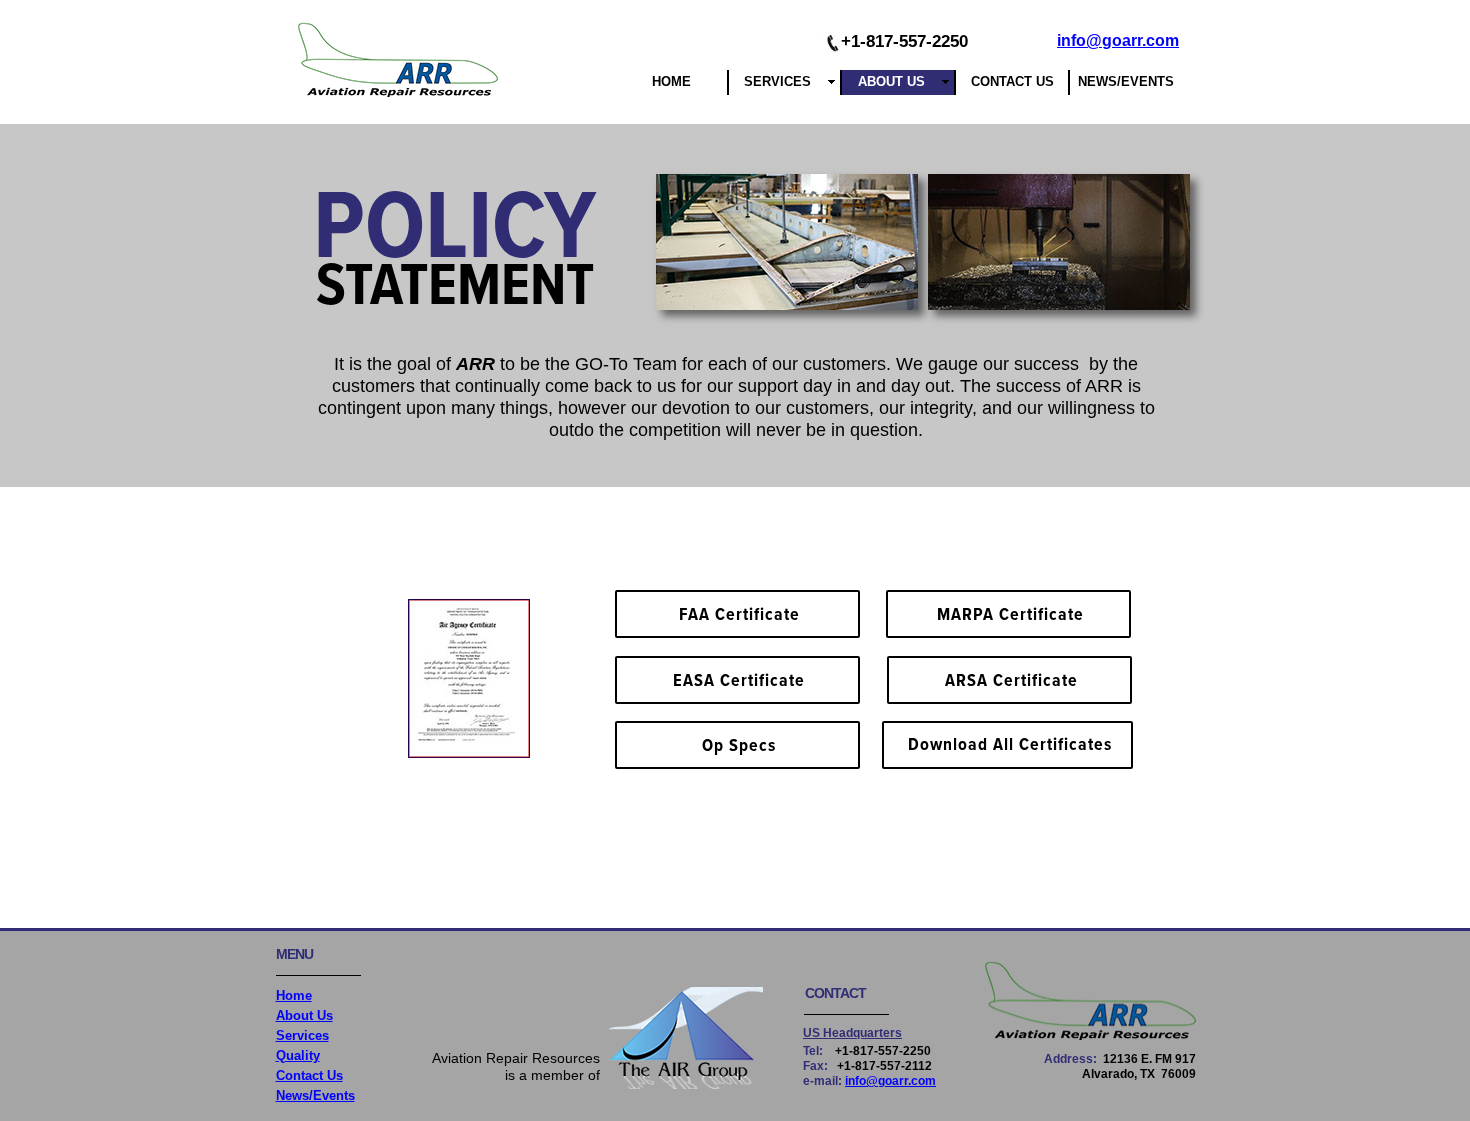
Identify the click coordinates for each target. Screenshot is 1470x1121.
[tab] (787, 242)
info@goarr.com (1118, 40)
